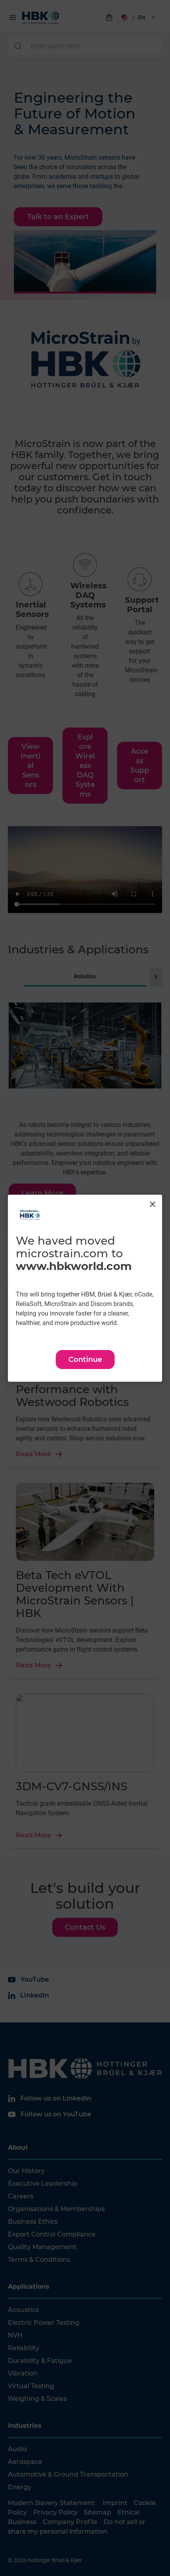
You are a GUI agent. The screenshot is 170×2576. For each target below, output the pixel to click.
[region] (85, 1288)
